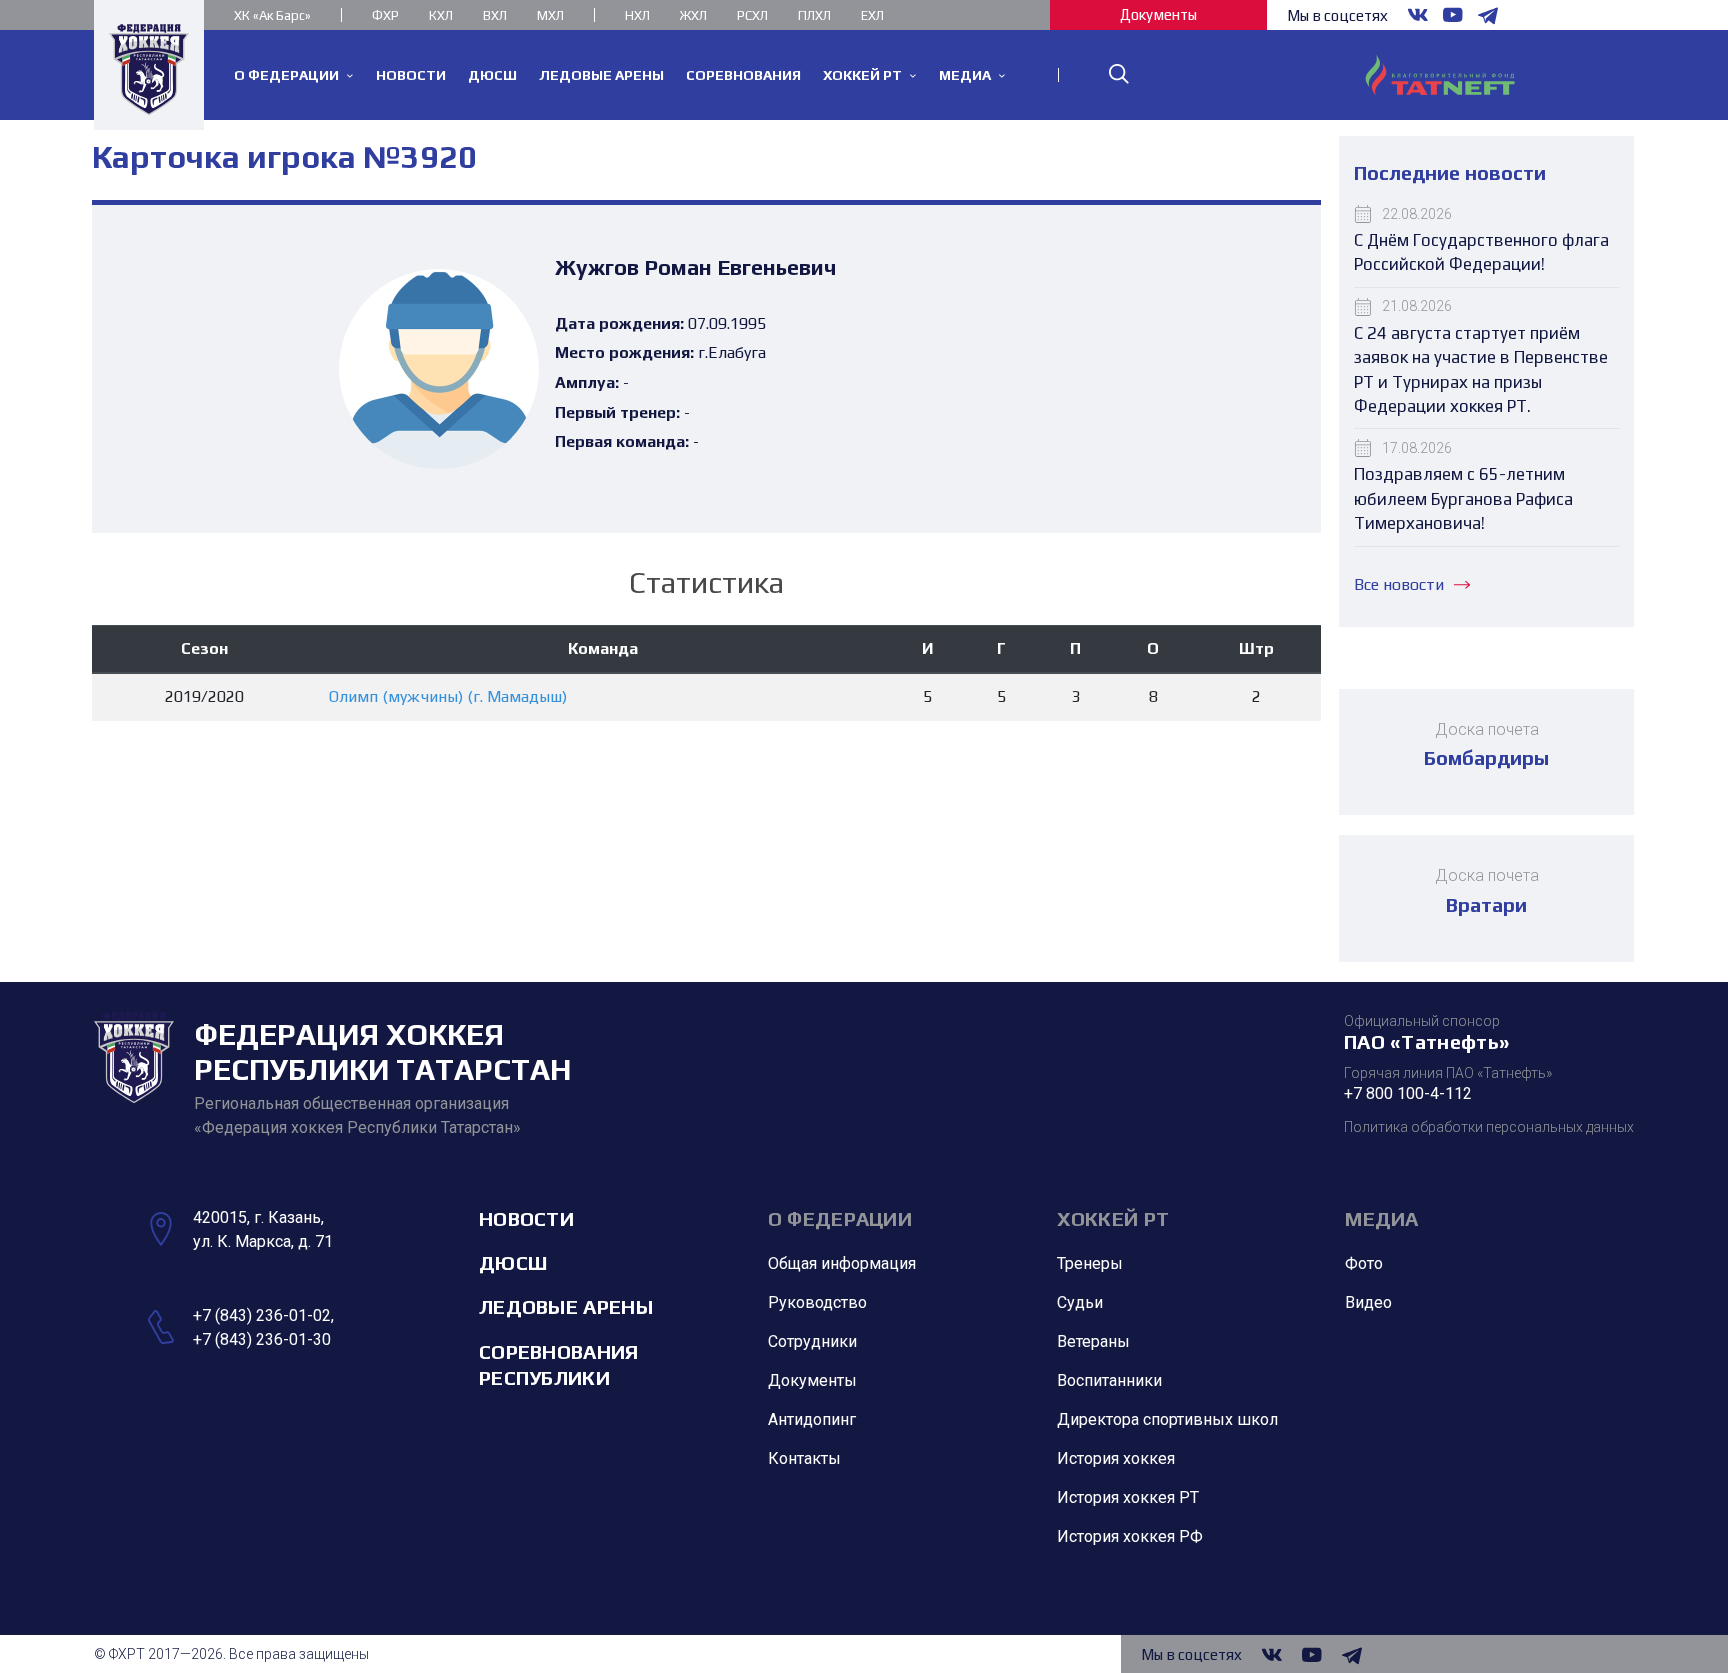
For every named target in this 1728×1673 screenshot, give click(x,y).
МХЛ (550, 15)
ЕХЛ (872, 15)
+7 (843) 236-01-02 (262, 1315)
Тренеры (1090, 1263)
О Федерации (840, 1218)
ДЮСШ (513, 1262)
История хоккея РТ (1128, 1497)
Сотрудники (812, 1341)
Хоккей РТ (1113, 1218)
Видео (1368, 1302)
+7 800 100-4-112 (1408, 1093)
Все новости (1399, 584)
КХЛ (441, 15)
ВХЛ (495, 15)
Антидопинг (812, 1419)
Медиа (1382, 1218)
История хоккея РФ (1130, 1536)
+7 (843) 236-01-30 (262, 1339)
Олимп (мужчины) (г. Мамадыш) (448, 696)
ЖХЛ (693, 15)
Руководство (817, 1302)
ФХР (385, 15)
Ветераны (1093, 1341)
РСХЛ (752, 15)
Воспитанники (1109, 1380)
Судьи (1080, 1302)
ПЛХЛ (814, 15)
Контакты (804, 1458)
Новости (526, 1218)
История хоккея (1116, 1458)
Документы (1158, 14)
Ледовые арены (566, 1306)
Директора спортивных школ (1167, 1419)
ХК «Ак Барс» (272, 15)
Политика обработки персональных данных (1489, 1127)
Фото (1364, 1263)
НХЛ (637, 15)
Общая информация (842, 1263)
